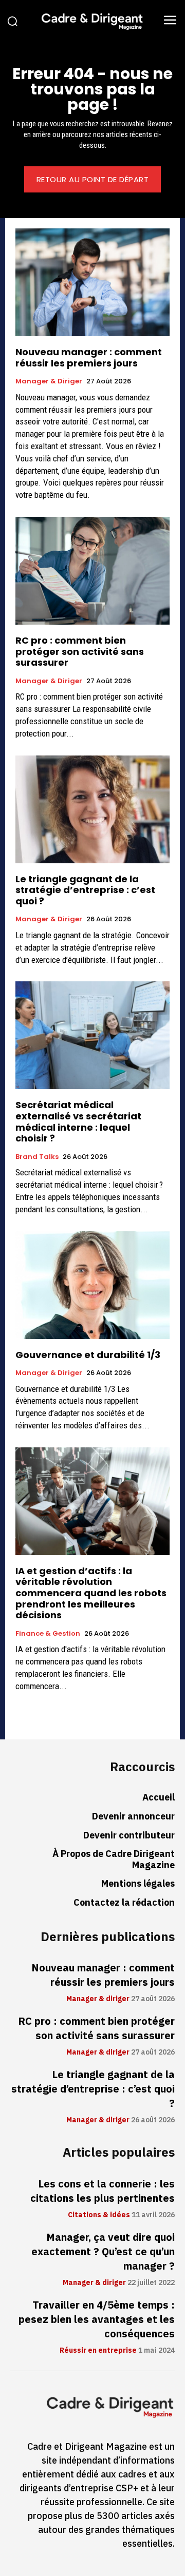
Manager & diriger (49, 381)
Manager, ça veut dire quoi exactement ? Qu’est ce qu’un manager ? (103, 2252)
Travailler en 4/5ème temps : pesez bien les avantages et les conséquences (97, 2319)
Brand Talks (37, 1157)
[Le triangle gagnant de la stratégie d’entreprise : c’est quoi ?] (92, 809)
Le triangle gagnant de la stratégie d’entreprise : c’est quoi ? (85, 890)
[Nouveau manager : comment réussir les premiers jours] (92, 282)
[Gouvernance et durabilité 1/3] (92, 1285)
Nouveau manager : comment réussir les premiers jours (89, 357)
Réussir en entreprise (98, 2351)
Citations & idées (99, 2215)
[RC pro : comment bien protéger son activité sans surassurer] (92, 571)
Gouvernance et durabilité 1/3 (88, 1355)
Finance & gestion (48, 1634)
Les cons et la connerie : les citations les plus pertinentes (103, 2191)
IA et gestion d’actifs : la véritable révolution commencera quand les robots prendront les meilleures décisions (91, 1593)
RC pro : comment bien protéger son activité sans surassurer (80, 651)
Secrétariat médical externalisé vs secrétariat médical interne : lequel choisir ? (78, 1121)
